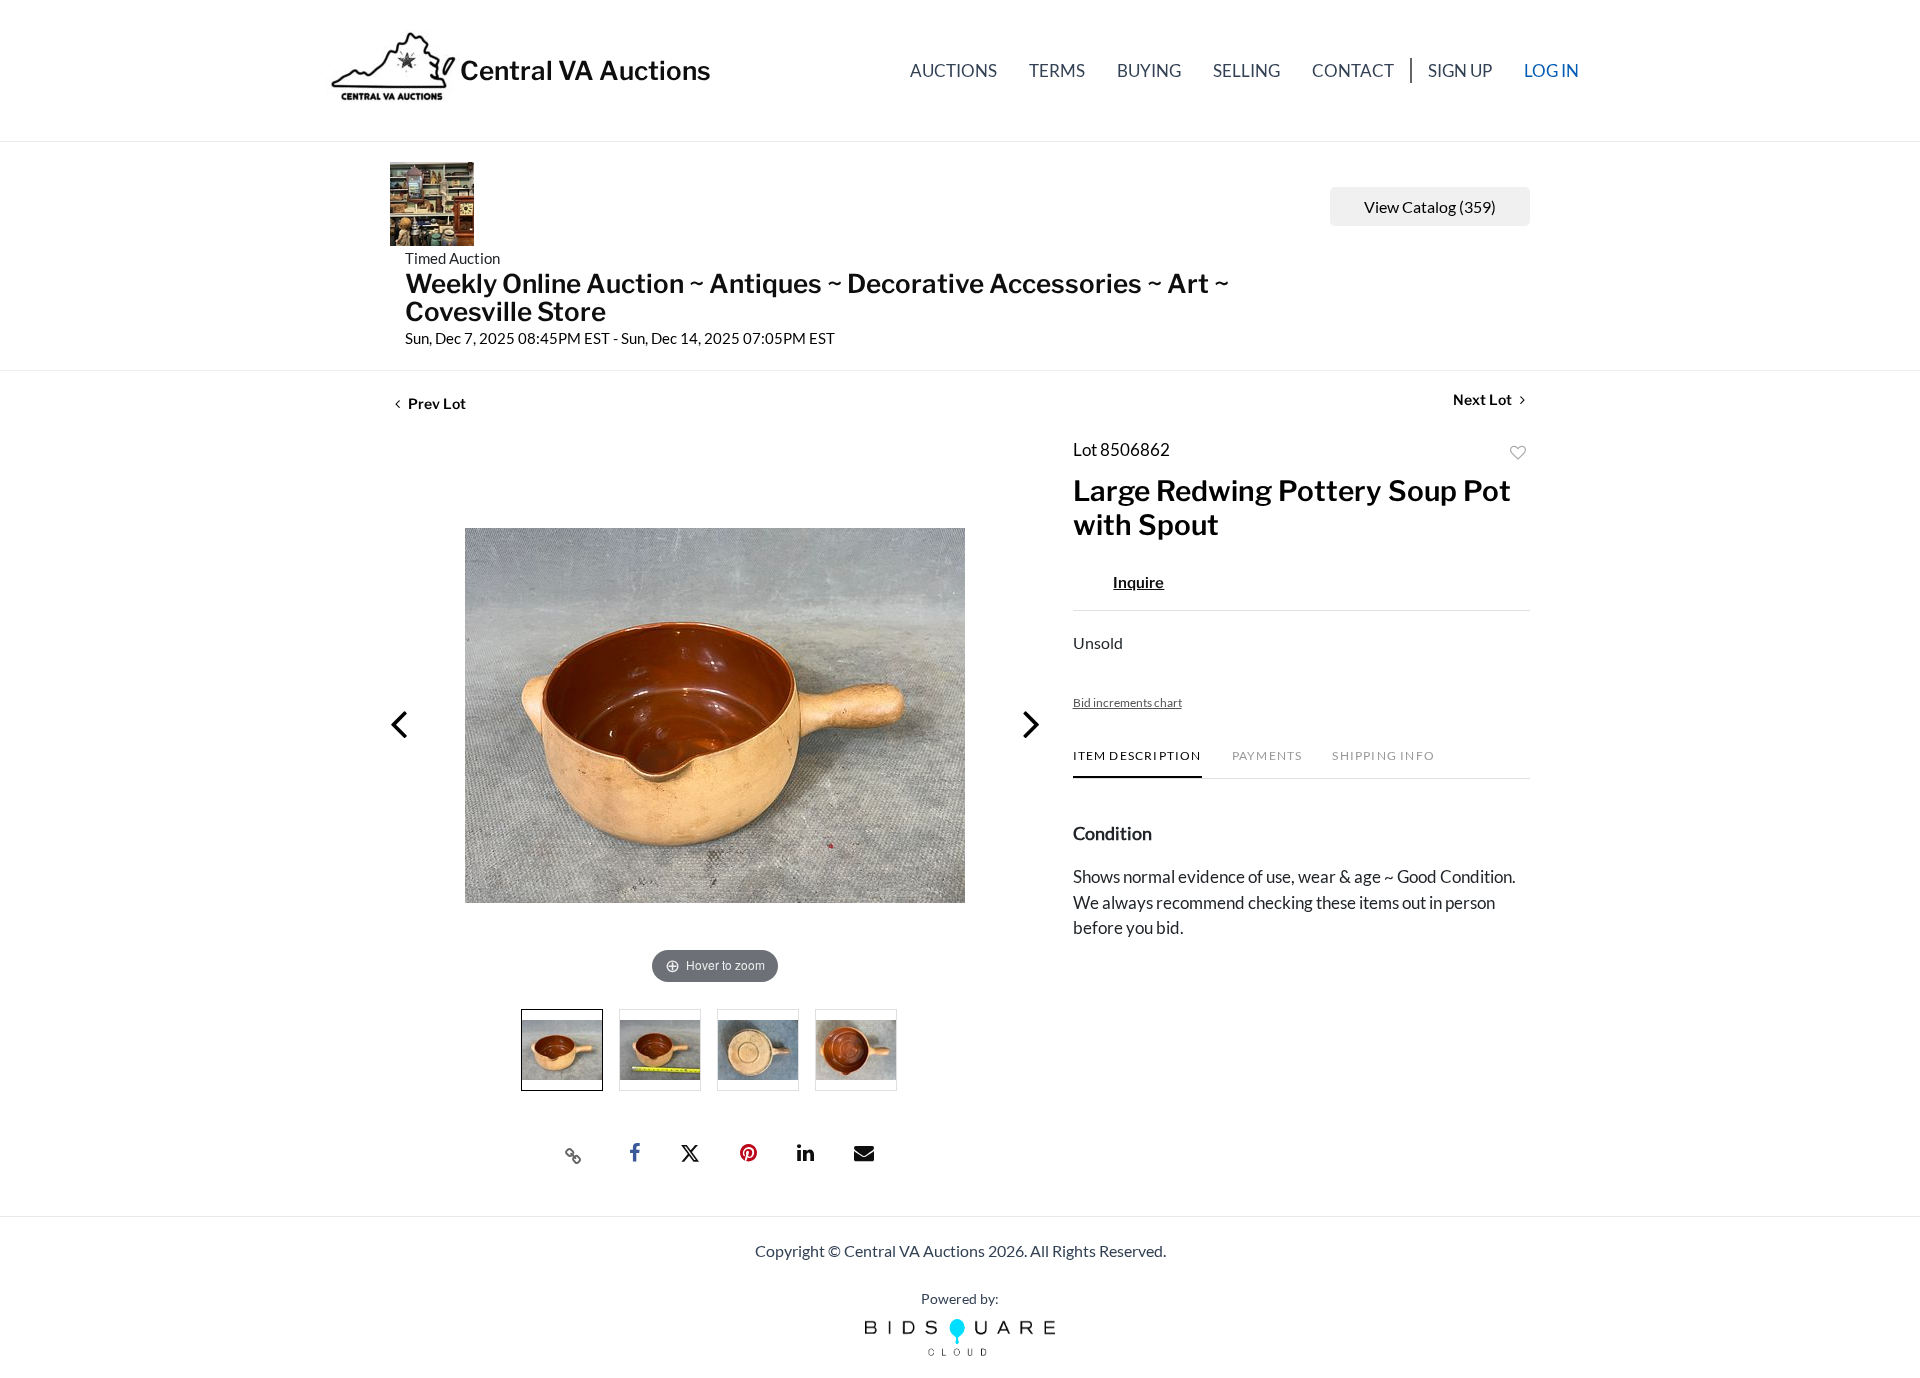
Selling (1246, 70)
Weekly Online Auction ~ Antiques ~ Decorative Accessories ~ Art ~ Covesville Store (817, 297)
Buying (1149, 70)
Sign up (1460, 70)
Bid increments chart (1127, 702)
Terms (1057, 70)
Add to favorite (1518, 453)
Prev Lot (435, 403)
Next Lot (1484, 399)
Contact (1353, 70)
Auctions (953, 70)
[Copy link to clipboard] (574, 1154)
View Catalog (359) (1430, 206)
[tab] (1137, 763)
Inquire (1138, 583)
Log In (1551, 70)
